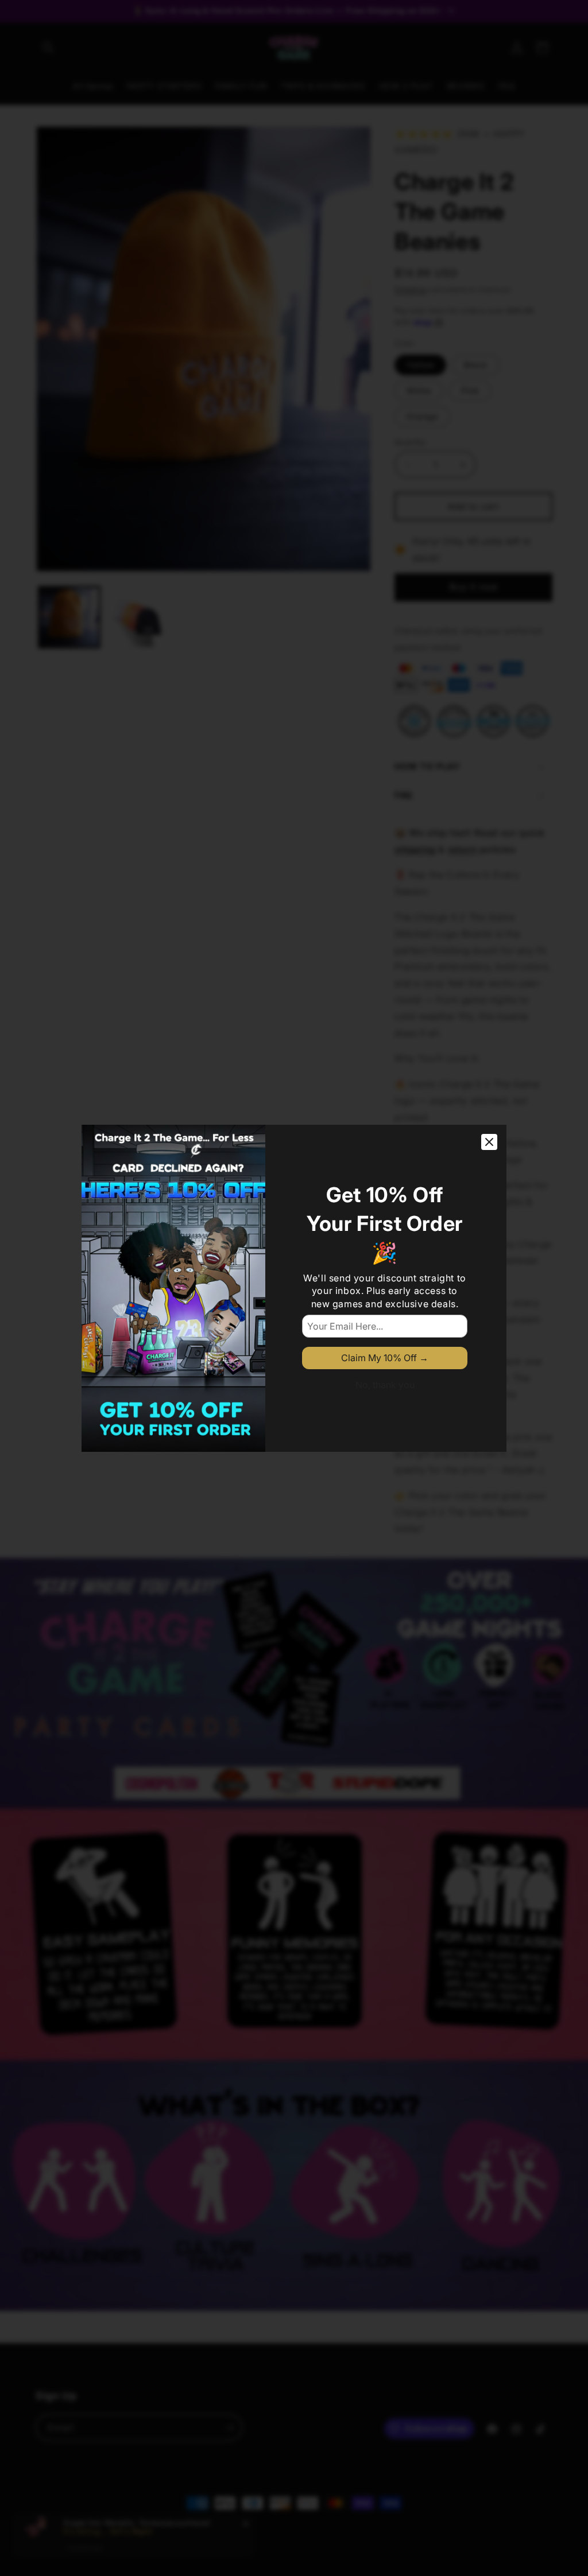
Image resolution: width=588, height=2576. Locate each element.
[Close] (489, 1142)
